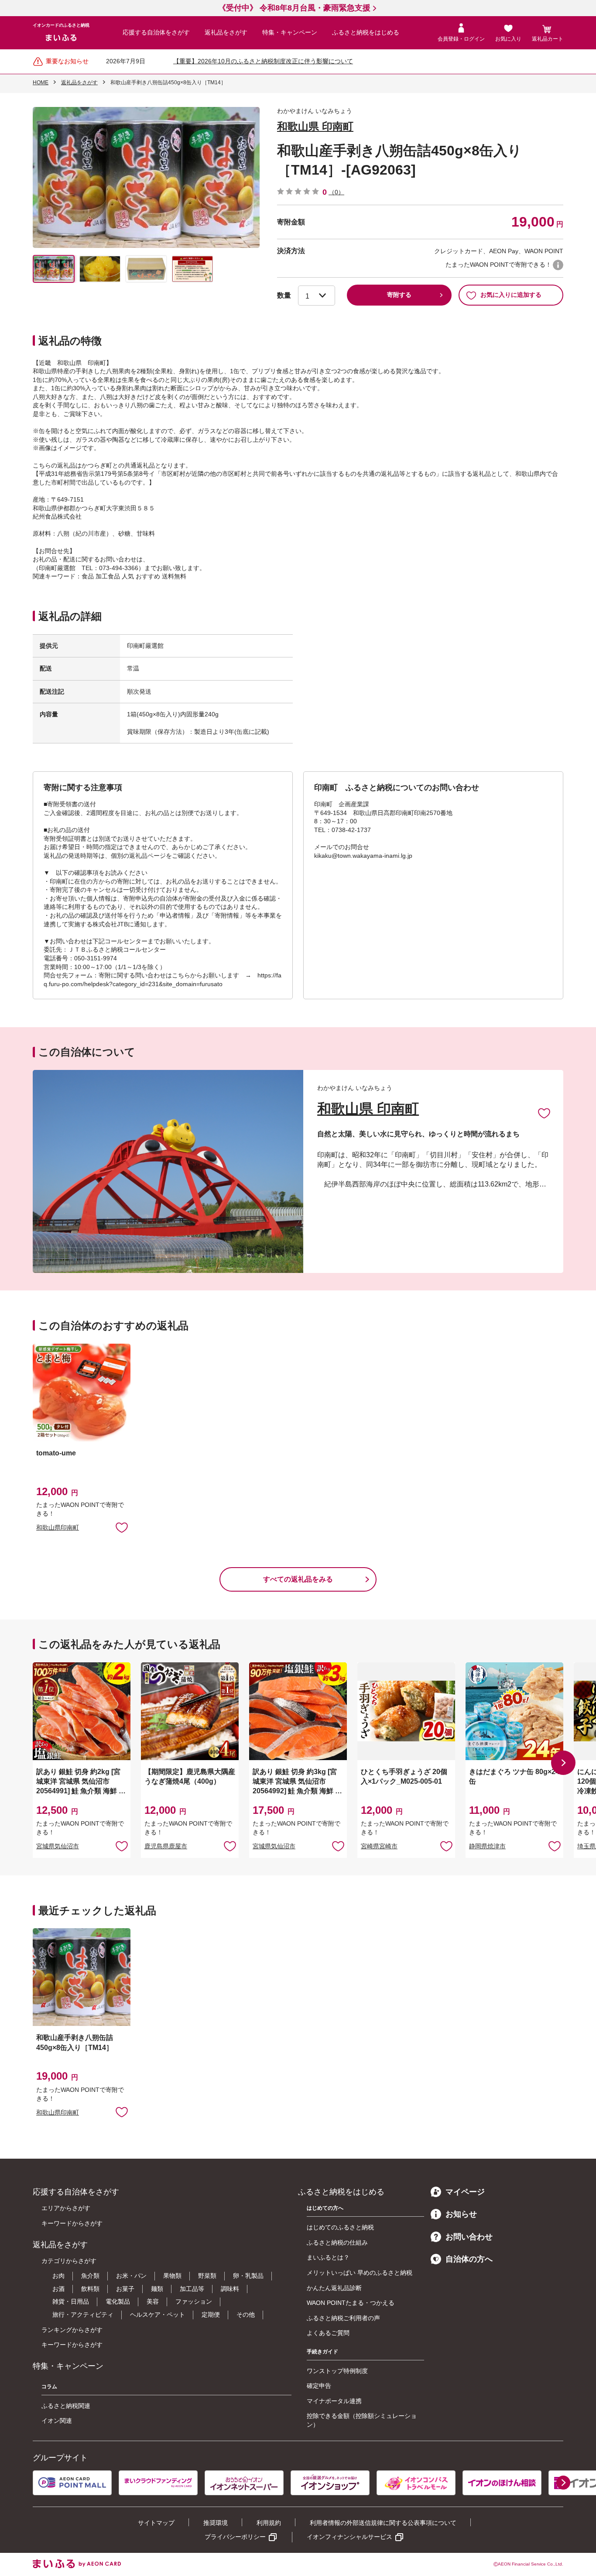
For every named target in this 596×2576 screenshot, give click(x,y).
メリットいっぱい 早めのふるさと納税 (360, 2273)
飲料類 (90, 2289)
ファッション (194, 2301)
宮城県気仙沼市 (58, 1846)
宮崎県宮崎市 (379, 1846)
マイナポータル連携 (334, 2401)
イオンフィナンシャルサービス (349, 2537)
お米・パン (131, 2276)
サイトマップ (156, 2523)
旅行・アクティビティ (83, 2315)
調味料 (230, 2289)
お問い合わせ (469, 2237)
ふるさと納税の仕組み (337, 2242)
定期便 (211, 2315)
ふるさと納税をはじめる (366, 32)
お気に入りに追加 (544, 1113)
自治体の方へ (469, 2259)
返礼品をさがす (226, 32)
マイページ (465, 2192)
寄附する (399, 295)
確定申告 (319, 2386)
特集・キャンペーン (290, 32)
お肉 (58, 2276)
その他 (246, 2315)
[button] (563, 1763)
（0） (336, 192)
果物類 (172, 2276)
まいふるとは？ (328, 2257)
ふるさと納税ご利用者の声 (343, 2318)
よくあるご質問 (328, 2333)
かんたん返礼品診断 (334, 2288)
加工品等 (192, 2289)
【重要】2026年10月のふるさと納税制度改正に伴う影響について (263, 61)
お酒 (58, 2289)
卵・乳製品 (248, 2276)
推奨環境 (216, 2523)
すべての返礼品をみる (298, 1579)
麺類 (157, 2289)
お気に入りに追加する (511, 295)
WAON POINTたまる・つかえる (351, 2303)
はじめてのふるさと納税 (340, 2227)
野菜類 (207, 2276)
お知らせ (461, 2214)
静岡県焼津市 (487, 1846)
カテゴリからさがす (69, 2261)
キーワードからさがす (72, 2223)
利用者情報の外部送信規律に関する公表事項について (383, 2523)
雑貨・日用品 (71, 2301)
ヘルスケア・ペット (158, 2315)
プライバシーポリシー (235, 2537)
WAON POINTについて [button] (558, 265)
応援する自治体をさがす (156, 32)
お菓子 (125, 2289)
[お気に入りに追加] (544, 1113)
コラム (49, 2387)
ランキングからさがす (72, 2330)
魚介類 (90, 2276)
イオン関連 (57, 2421)
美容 (153, 2301)
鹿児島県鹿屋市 (166, 1846)
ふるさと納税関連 (66, 2406)
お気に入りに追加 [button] (122, 1527)
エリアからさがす (66, 2208)
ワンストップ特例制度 (337, 2371)
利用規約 (269, 2523)
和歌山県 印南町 (315, 126)
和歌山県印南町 (58, 1527)
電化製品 (118, 2301)
